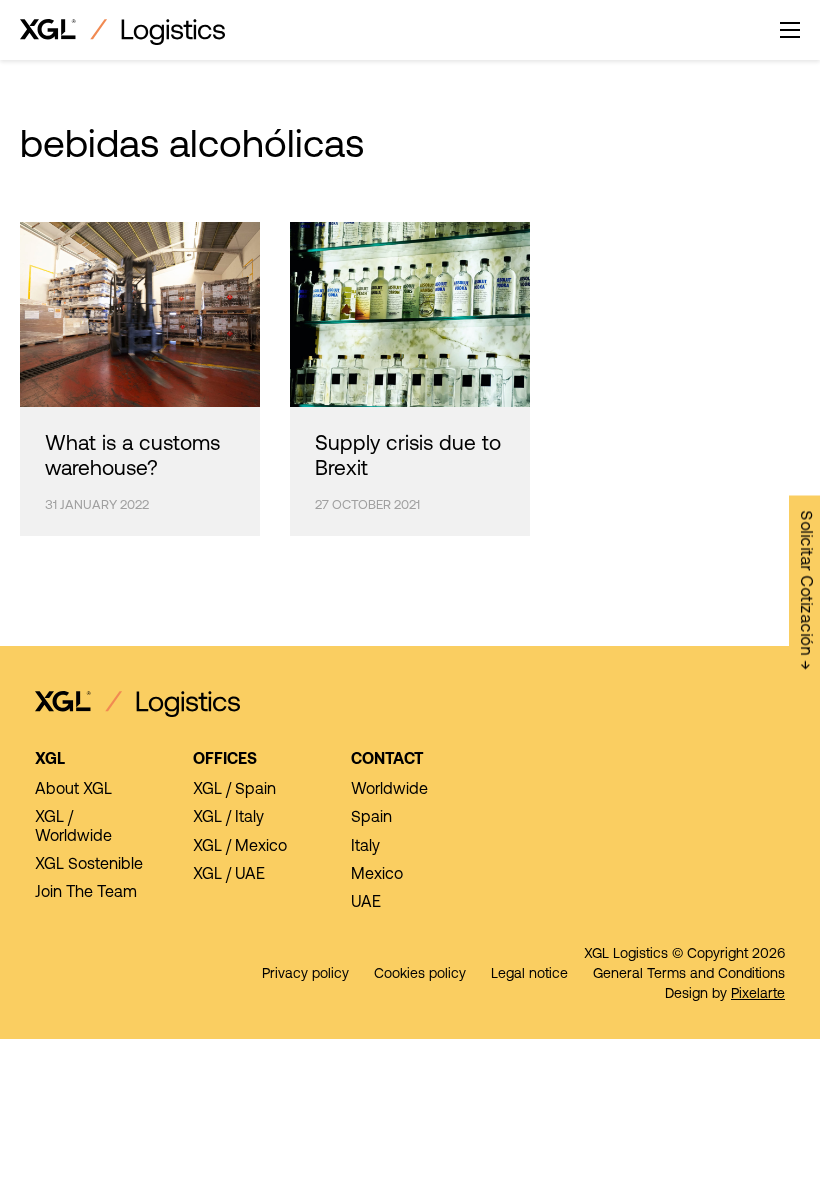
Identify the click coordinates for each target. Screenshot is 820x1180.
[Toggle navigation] (790, 30)
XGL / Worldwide (73, 827)
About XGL (73, 790)
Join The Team (86, 893)
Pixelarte (758, 994)
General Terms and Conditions (689, 974)
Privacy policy (305, 974)
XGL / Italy (228, 818)
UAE (366, 903)
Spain (371, 818)
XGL (50, 760)
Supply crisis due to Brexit (408, 457)
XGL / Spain (234, 790)
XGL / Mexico (240, 847)
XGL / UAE (229, 875)
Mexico (377, 875)
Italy (365, 847)
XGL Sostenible (89, 865)
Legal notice (529, 974)
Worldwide (389, 790)
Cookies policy (420, 974)
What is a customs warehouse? (132, 457)
